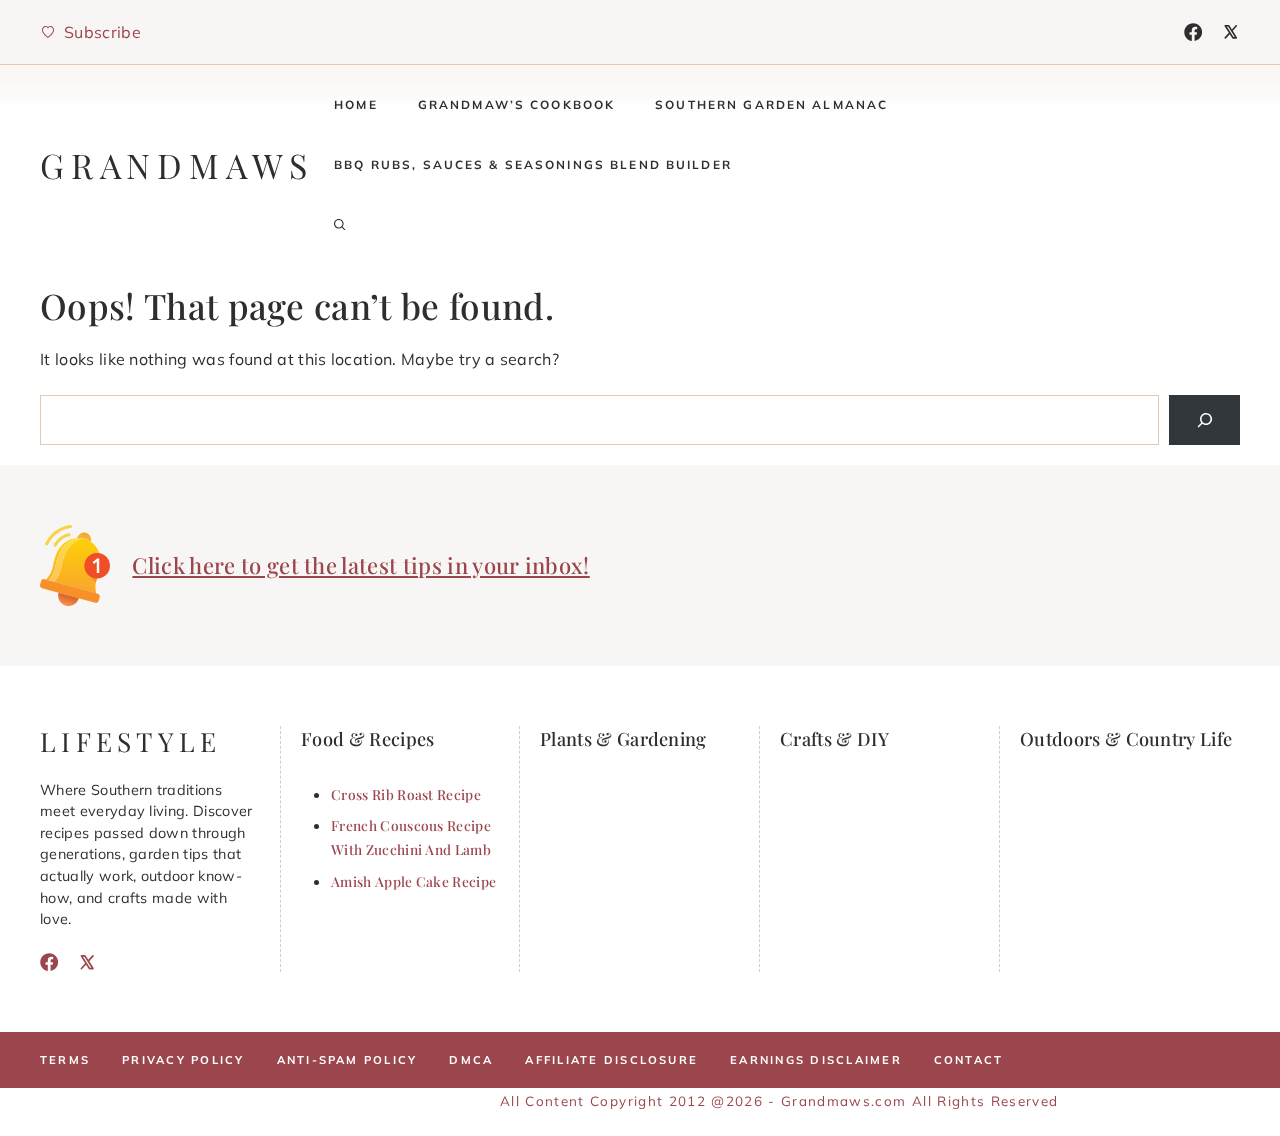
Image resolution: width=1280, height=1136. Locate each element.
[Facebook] (1193, 32)
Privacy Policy (183, 1060)
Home (356, 104)
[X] (1231, 32)
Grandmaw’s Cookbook (517, 104)
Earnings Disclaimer (816, 1060)
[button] (340, 225)
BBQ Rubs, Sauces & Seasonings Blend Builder (533, 164)
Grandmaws (177, 165)
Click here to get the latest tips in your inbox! (360, 565)
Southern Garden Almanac (771, 104)
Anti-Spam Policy (347, 1060)
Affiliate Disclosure (611, 1060)
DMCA (471, 1060)
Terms (65, 1060)
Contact (969, 1060)
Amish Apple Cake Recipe (413, 881)
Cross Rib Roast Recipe (406, 794)
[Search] (1204, 419)
